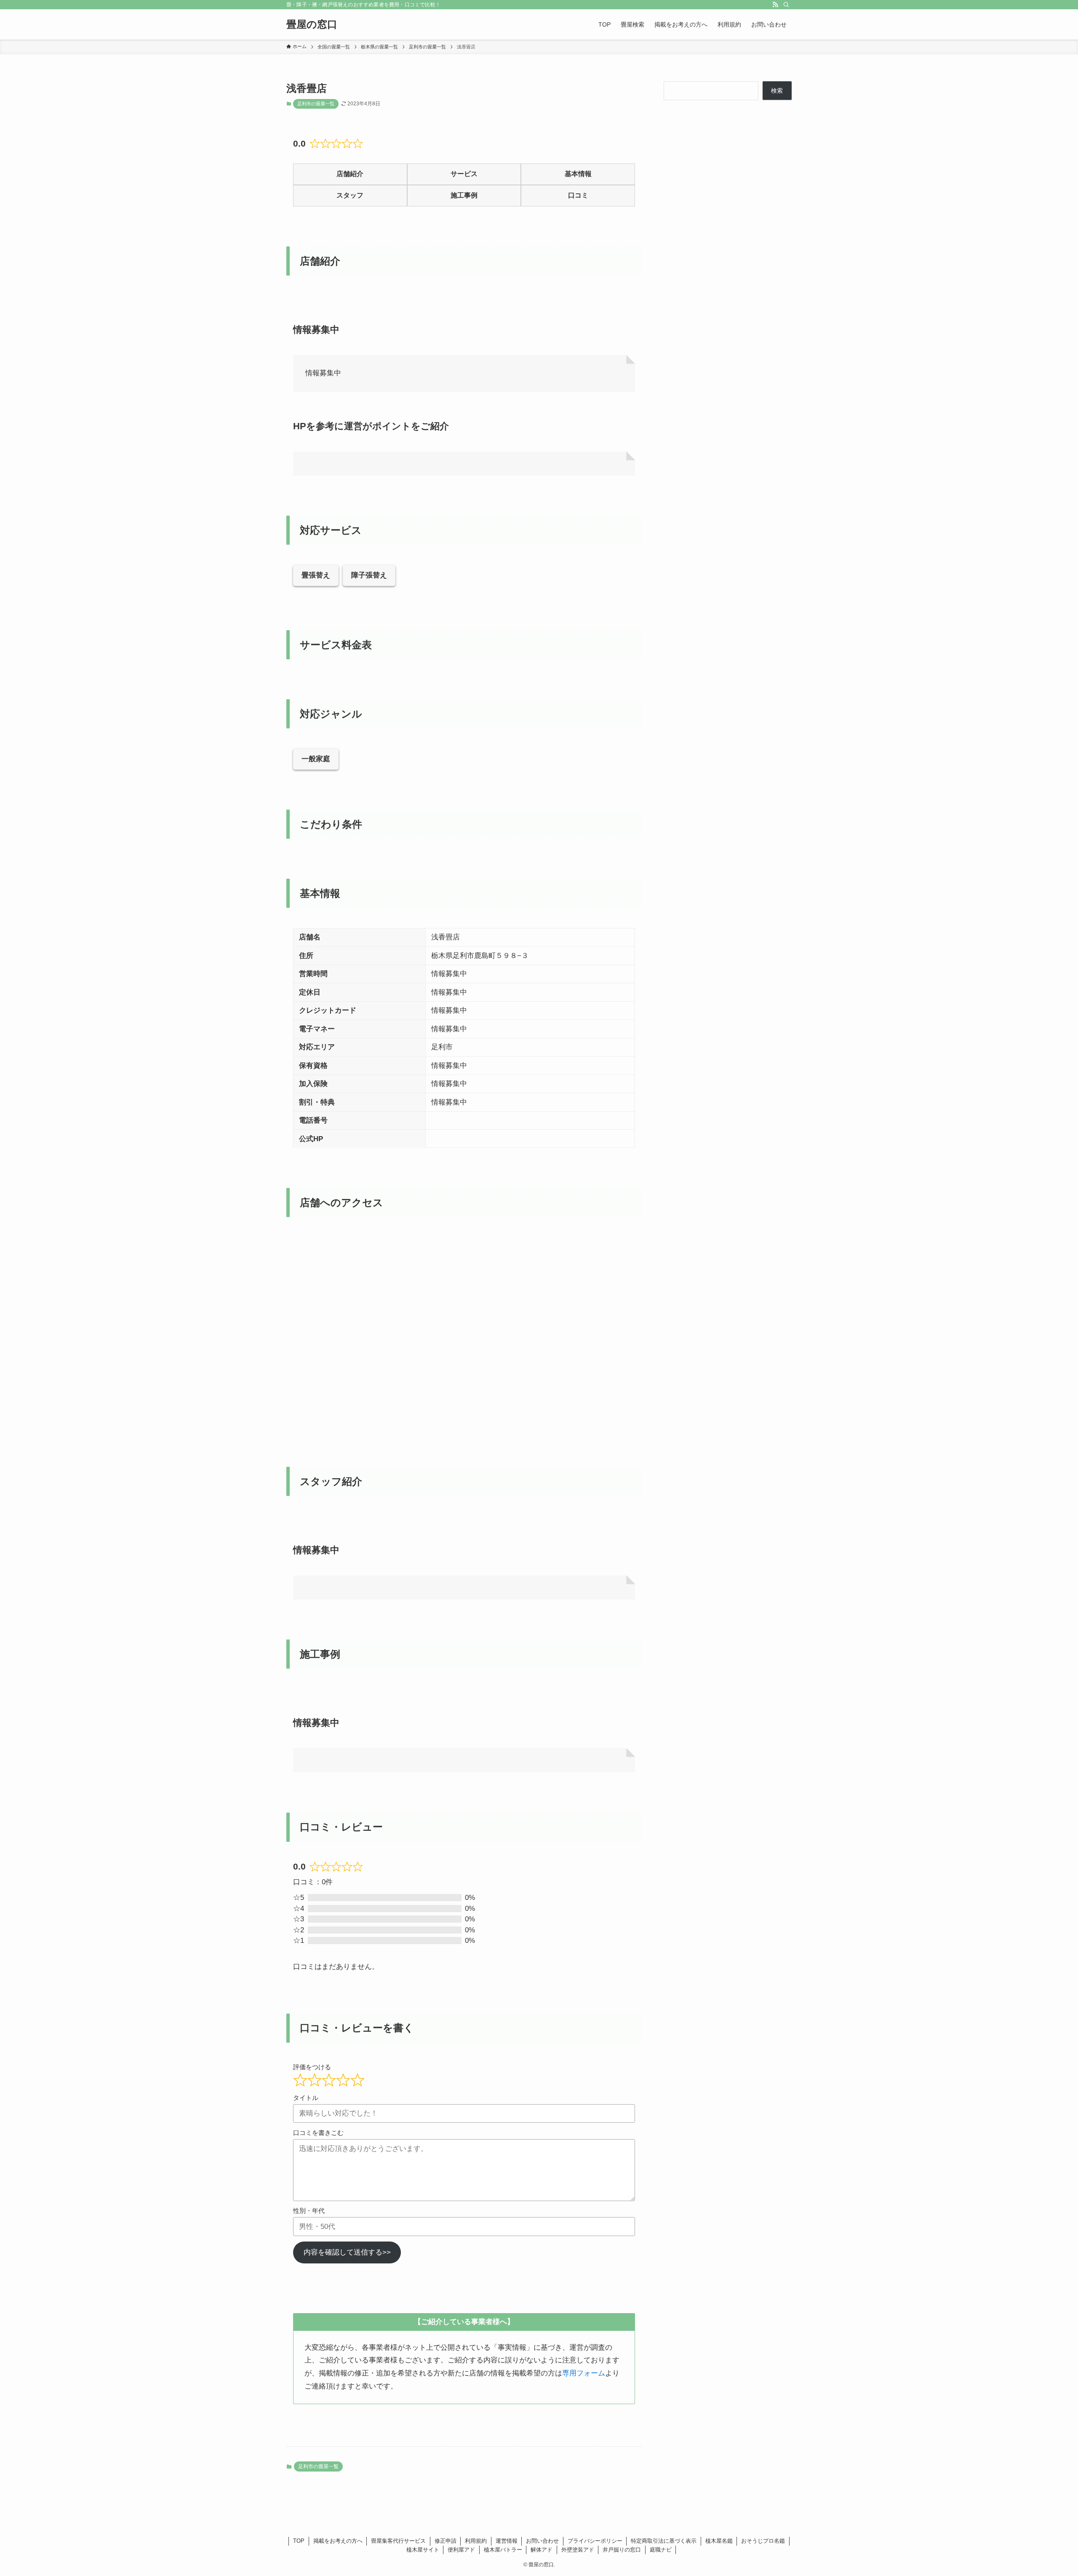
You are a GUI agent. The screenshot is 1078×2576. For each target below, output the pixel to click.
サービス (464, 174)
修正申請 (446, 2541)
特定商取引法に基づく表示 (664, 2541)
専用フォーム (584, 2373)
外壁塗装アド (578, 2550)
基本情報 (578, 174)
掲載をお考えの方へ (338, 2541)
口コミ (578, 195)
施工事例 (464, 195)
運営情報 (507, 2541)
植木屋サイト (423, 2550)
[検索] (786, 5)
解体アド (542, 2550)
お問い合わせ (542, 2541)
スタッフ (350, 195)
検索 (777, 91)
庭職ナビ (661, 2550)
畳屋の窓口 (312, 24)
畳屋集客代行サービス (398, 2541)
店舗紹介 (350, 174)
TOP (299, 2541)
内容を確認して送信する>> (347, 2252)
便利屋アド (461, 2550)
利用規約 (476, 2541)
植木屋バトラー (503, 2550)
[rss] (775, 5)
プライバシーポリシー (595, 2541)
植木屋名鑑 (719, 2541)
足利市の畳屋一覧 (316, 104)
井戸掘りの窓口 (622, 2550)
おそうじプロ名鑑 (763, 2541)
